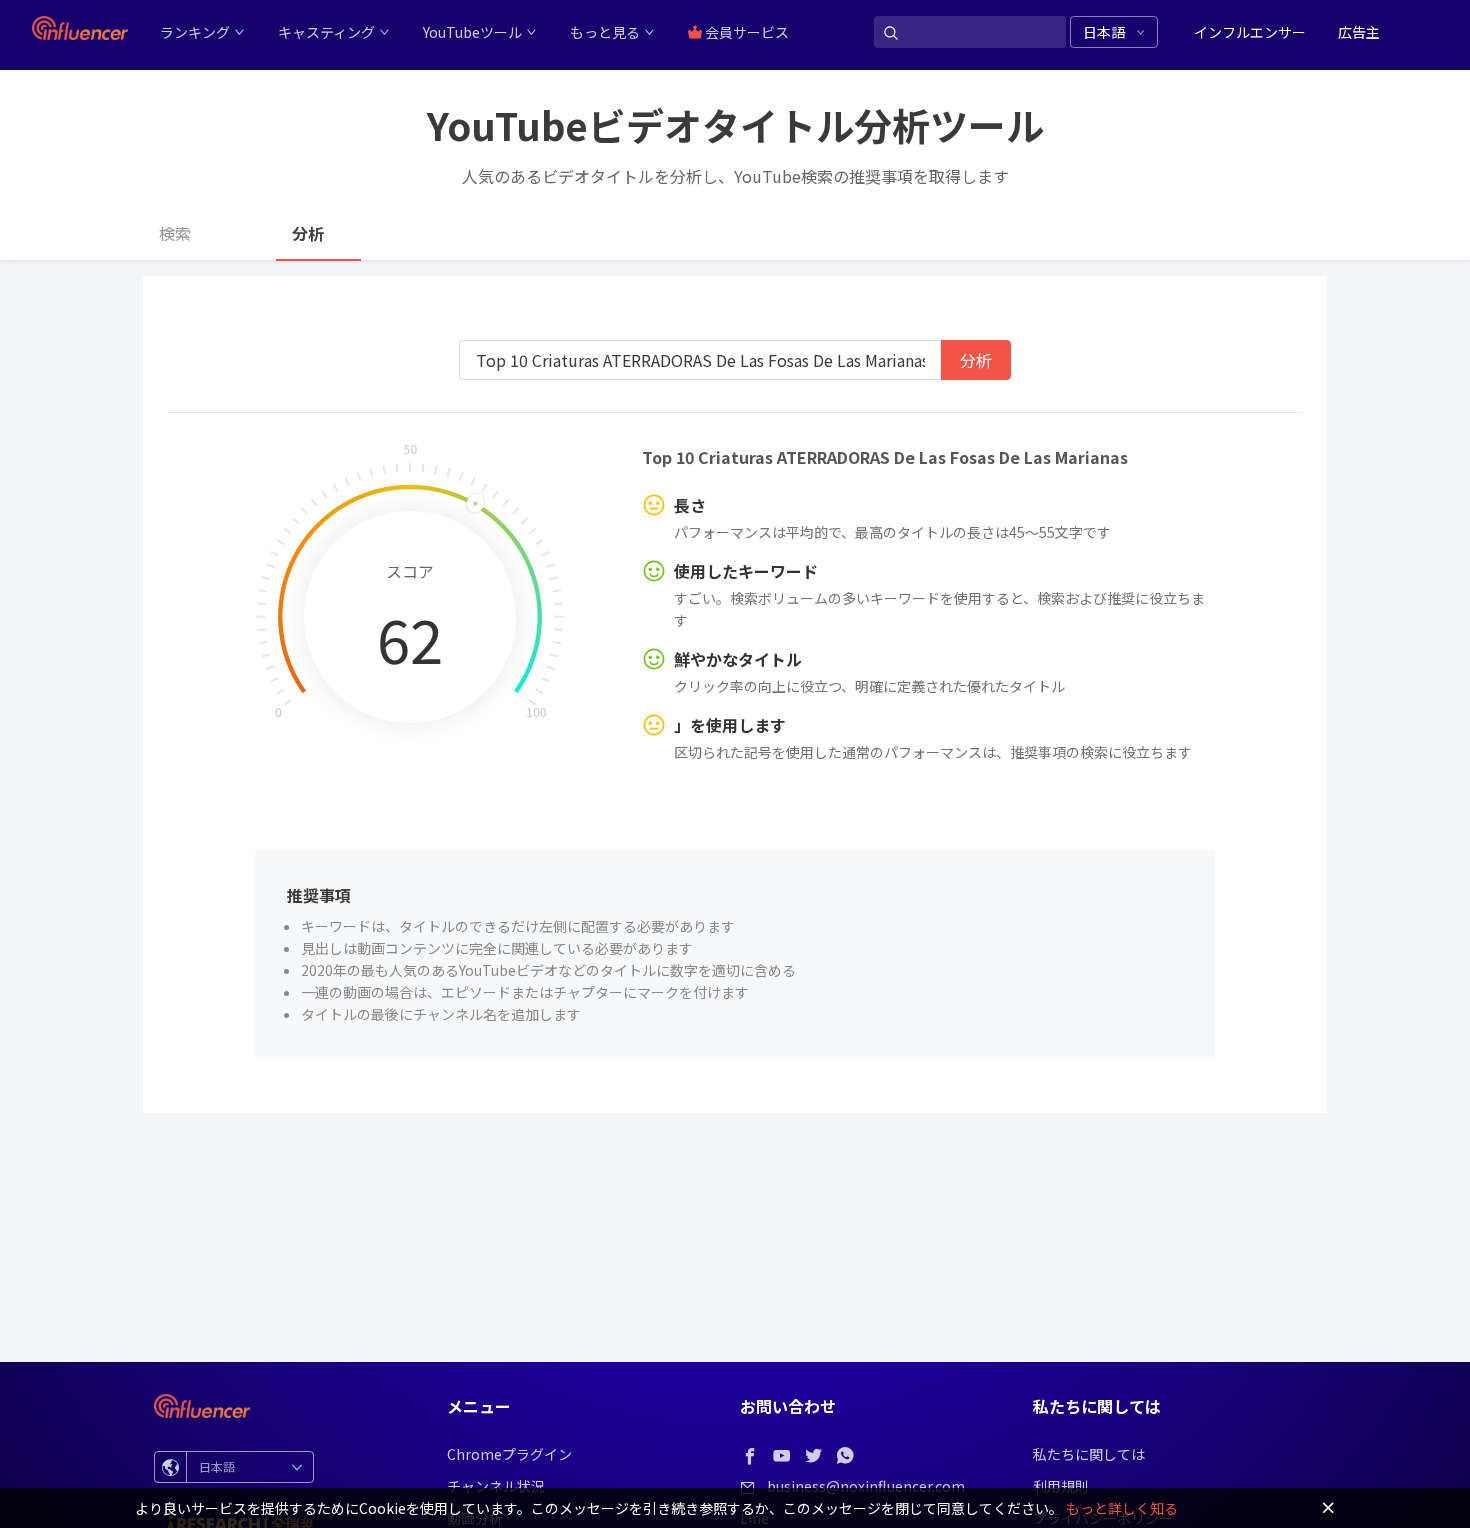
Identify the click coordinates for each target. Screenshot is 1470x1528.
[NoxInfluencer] (80, 28)
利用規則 (1061, 1486)
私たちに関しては (1089, 1454)
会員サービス (745, 32)
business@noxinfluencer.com (866, 1486)
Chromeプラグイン (509, 1454)
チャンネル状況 (496, 1486)
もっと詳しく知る (1122, 1508)
